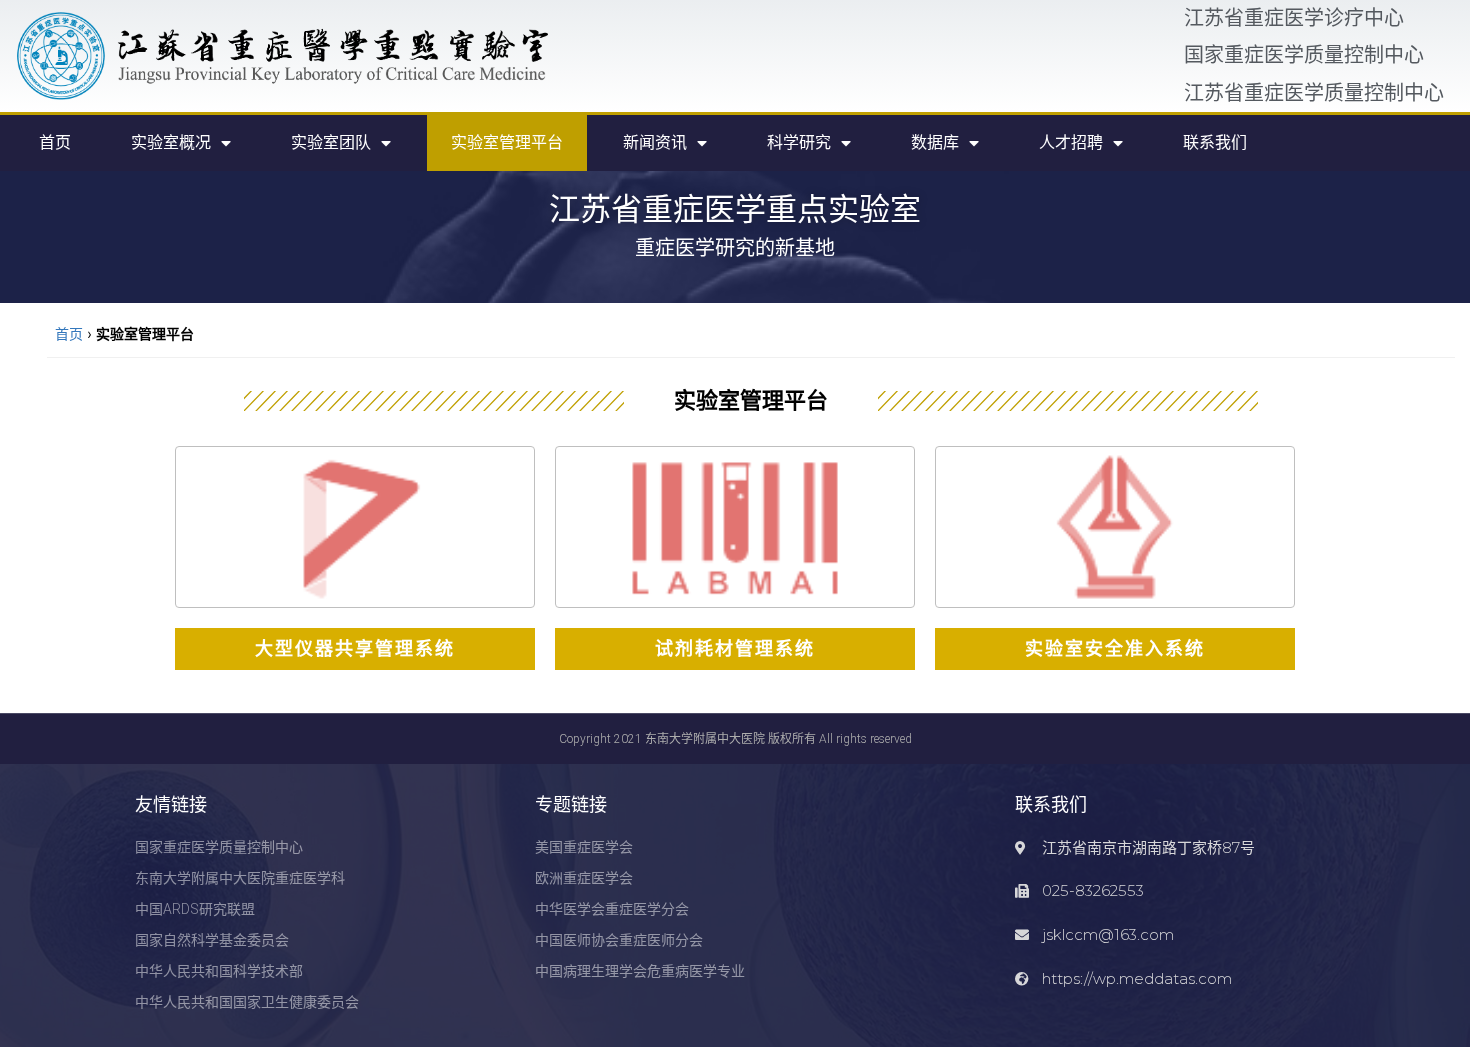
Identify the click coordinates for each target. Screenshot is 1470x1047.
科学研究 (799, 142)
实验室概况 (171, 142)
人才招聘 (1071, 142)
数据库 (935, 142)
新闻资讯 (655, 142)
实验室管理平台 (507, 142)
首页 (55, 142)
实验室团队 (331, 142)
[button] (355, 649)
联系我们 (1215, 142)
